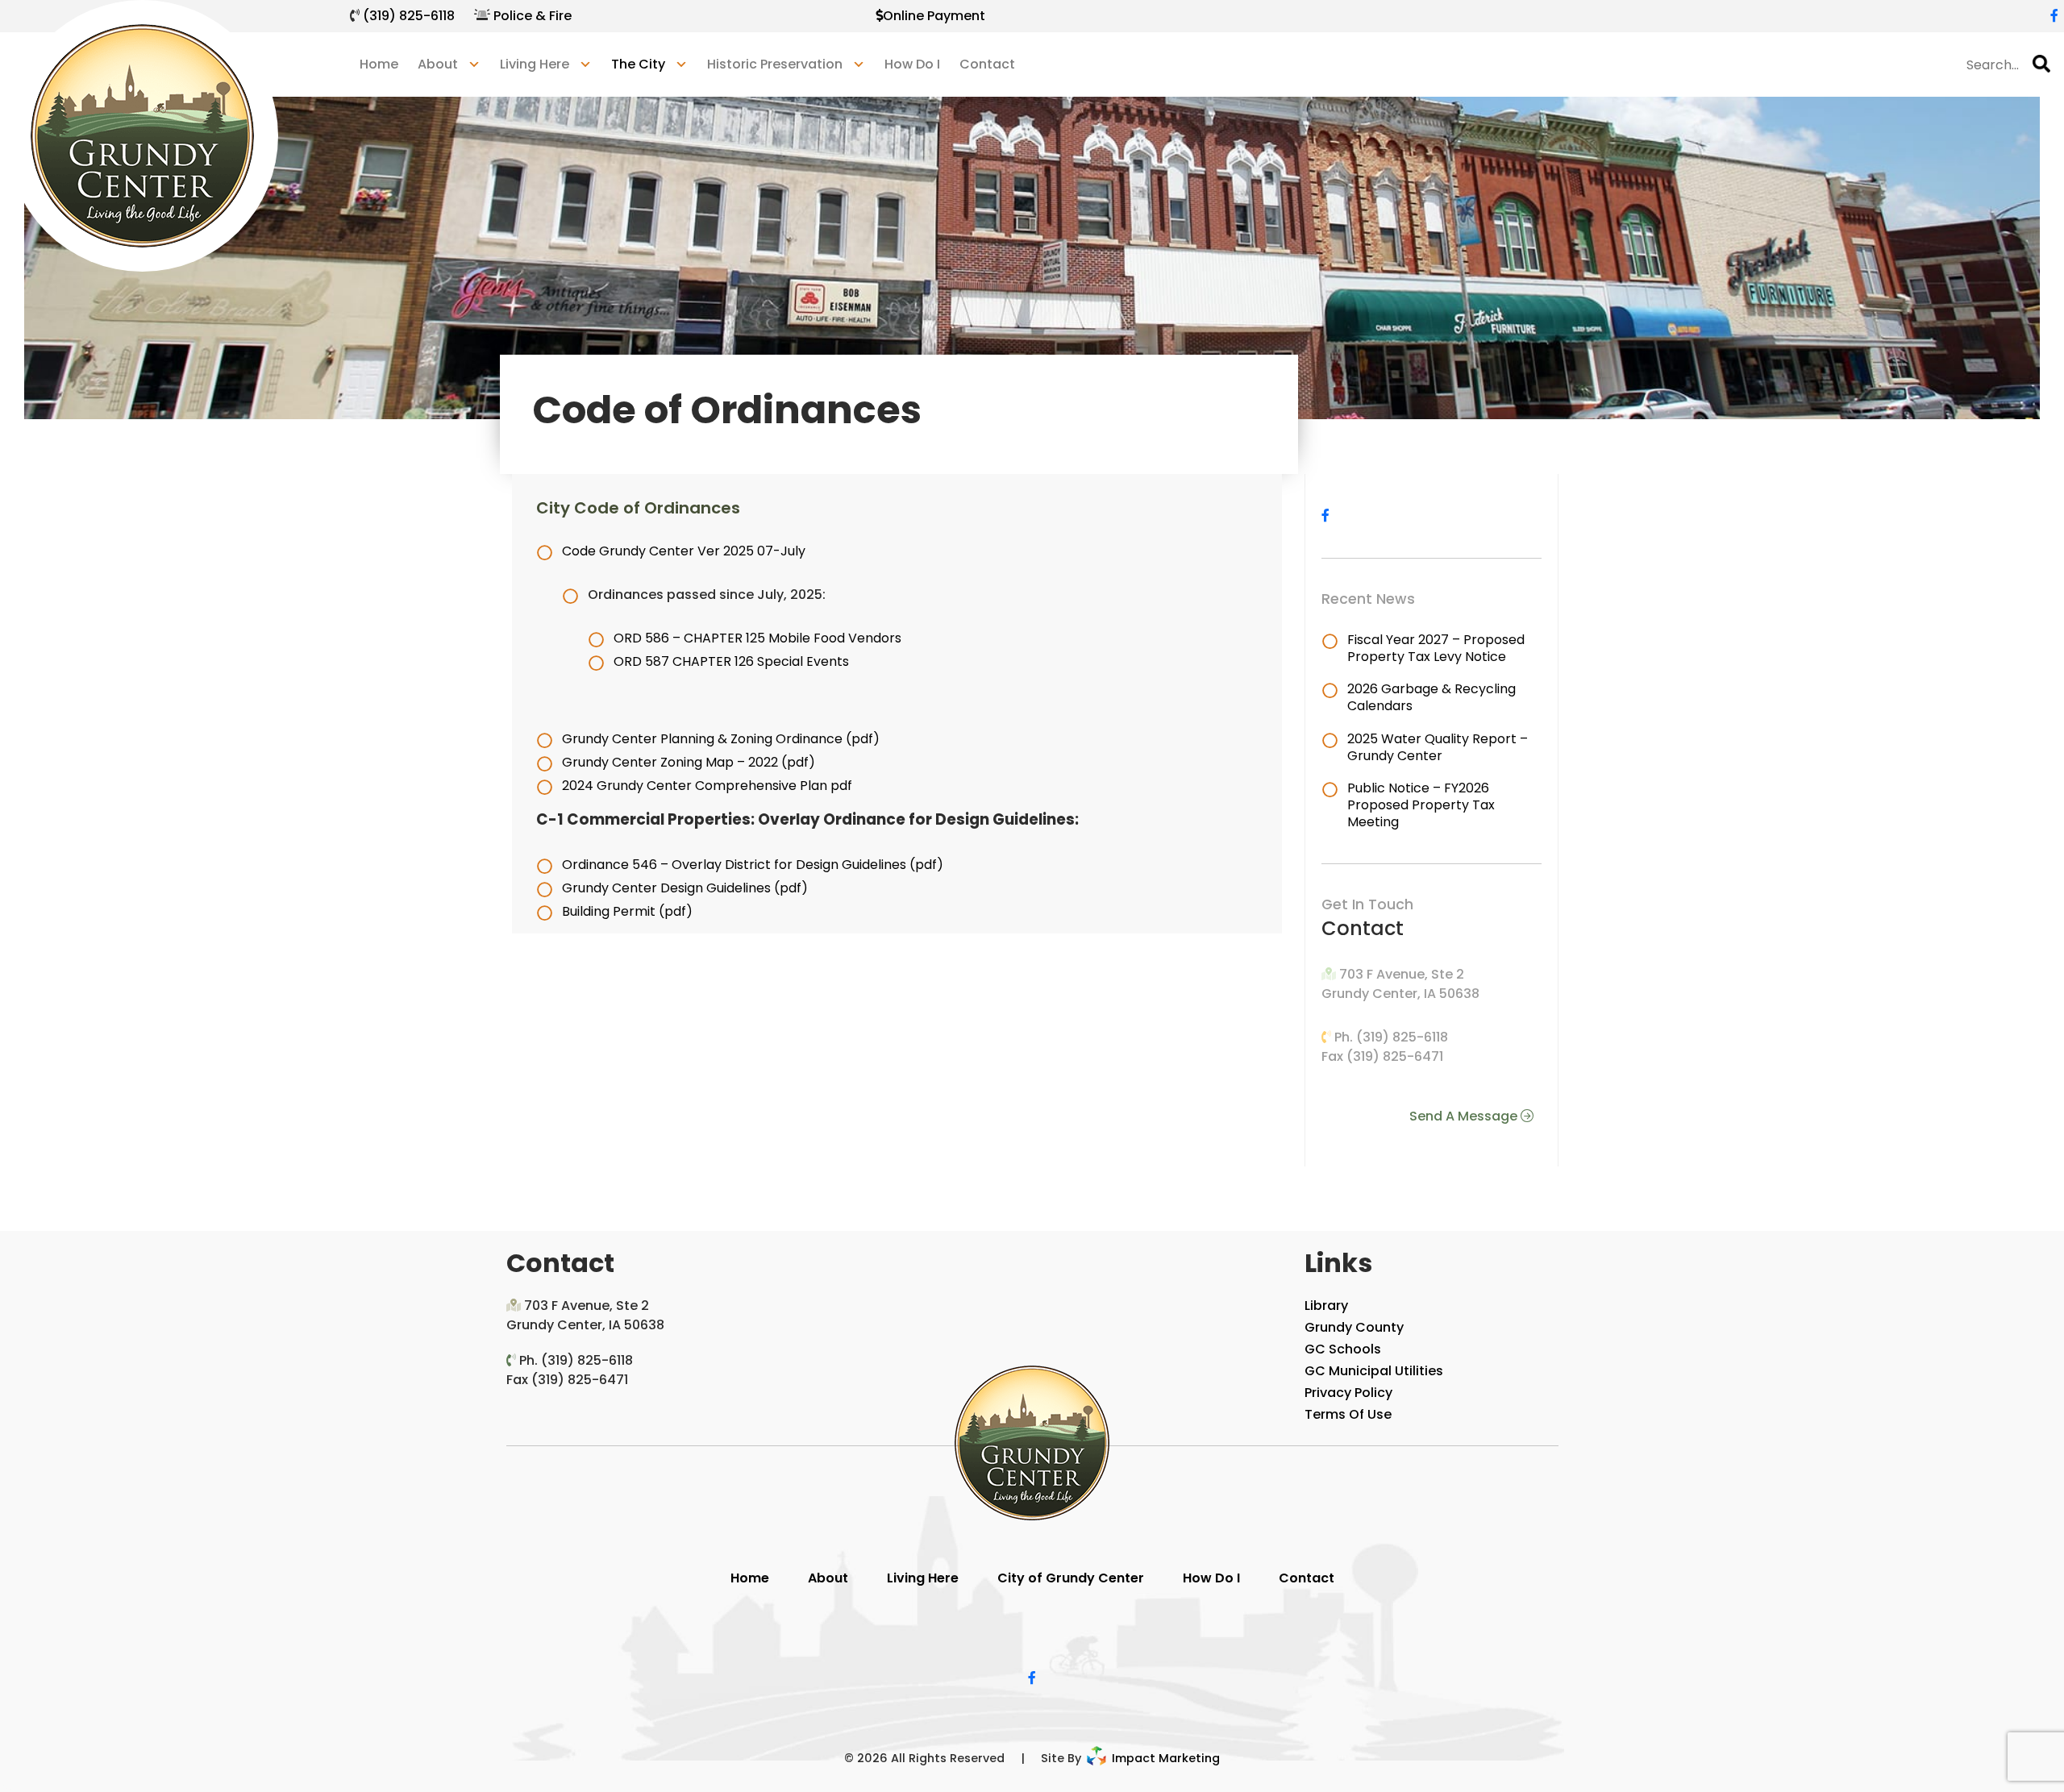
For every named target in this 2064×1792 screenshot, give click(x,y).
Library (1326, 1306)
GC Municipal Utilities (1374, 1371)
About (828, 1578)
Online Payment (934, 16)
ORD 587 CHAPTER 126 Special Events (731, 661)
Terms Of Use (1348, 1414)
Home (379, 64)
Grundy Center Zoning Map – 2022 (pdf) (689, 762)
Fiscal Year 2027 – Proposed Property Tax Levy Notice (1436, 648)
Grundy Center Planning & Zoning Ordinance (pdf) (721, 739)
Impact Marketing (1164, 1758)
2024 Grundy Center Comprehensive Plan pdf (707, 786)
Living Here (923, 1578)
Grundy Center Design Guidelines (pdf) (685, 888)
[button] (2041, 64)
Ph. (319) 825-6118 (1391, 1037)
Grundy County (1354, 1327)
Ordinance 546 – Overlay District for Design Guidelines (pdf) (753, 865)
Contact (987, 64)
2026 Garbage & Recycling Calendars (1431, 697)
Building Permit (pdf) (627, 911)
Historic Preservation (775, 64)
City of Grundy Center (1071, 1578)
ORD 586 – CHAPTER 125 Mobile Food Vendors (757, 638)
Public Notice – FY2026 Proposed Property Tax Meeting (1421, 805)
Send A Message (1465, 1116)
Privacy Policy (1348, 1393)
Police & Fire (533, 16)
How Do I (912, 64)
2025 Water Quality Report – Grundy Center (1438, 747)
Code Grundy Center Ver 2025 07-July (684, 551)
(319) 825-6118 (409, 16)
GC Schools (1343, 1349)
